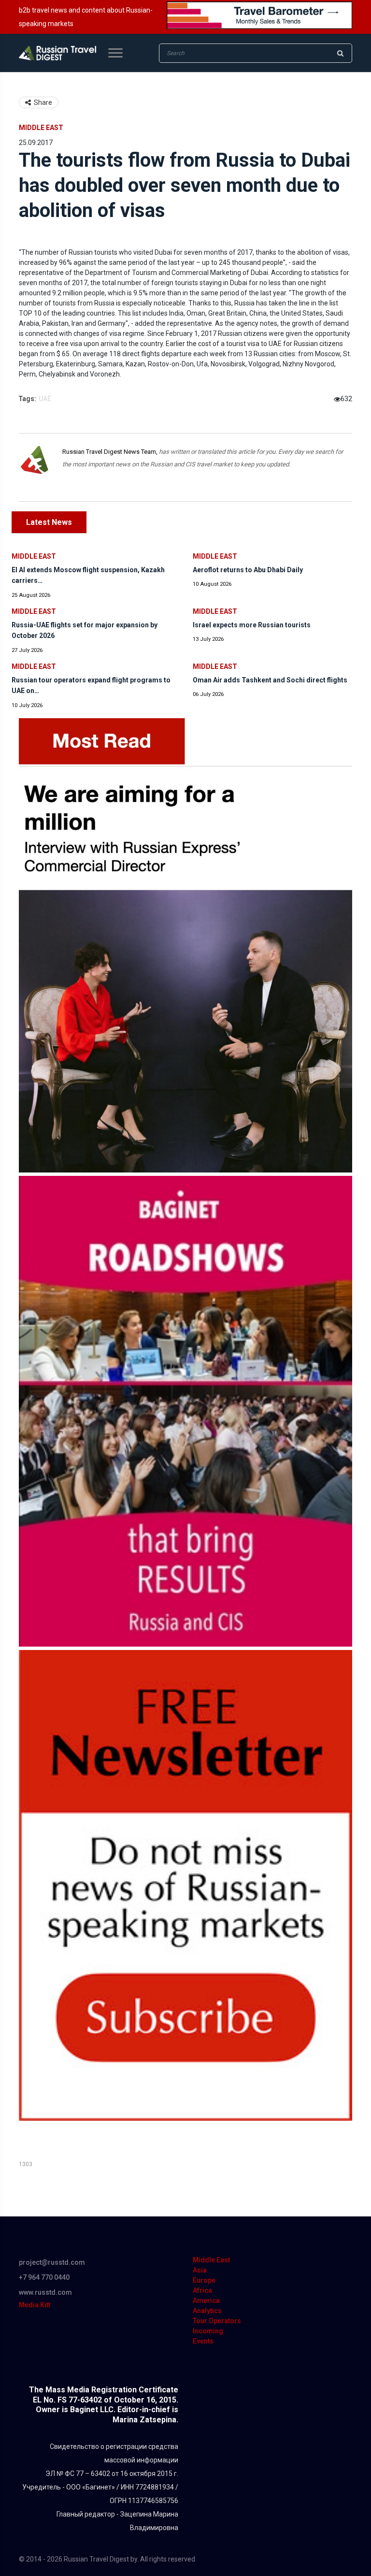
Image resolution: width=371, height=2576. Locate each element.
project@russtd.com (52, 2262)
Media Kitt (35, 2305)
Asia (200, 2270)
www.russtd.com (45, 2292)
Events (203, 2341)
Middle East (41, 128)
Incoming (208, 2331)
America (206, 2301)
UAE (45, 399)
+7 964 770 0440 (44, 2277)
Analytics (207, 2311)
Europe (204, 2280)
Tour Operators (217, 2321)
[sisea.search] (340, 53)
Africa (202, 2290)
